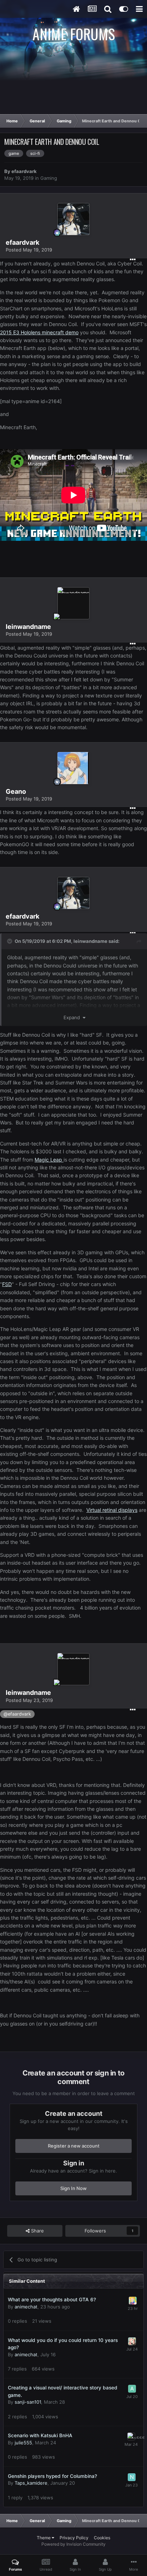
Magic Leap (49, 1160)
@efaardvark (17, 1714)
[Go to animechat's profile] (133, 2301)
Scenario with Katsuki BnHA (40, 2435)
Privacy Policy (74, 2538)
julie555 (23, 2443)
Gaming (49, 178)
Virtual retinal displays (112, 1510)
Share (37, 2231)
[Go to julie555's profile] (131, 2437)
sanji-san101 (28, 2402)
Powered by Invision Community (73, 2544)
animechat (26, 2307)
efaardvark (24, 171)
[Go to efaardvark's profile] (73, 219)
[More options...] (133, 260)
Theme (44, 2538)
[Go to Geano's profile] (73, 768)
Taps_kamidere (31, 2483)
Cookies (102, 2538)
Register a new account (74, 2146)
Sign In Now (73, 2188)
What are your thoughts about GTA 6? (52, 2300)
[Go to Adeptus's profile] (132, 2389)
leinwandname (90, 941)
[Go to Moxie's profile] (132, 2341)
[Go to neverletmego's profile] (132, 2477)
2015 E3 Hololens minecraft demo (39, 332)
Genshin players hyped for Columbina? (52, 2476)
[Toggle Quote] (10, 941)
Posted (29, 250)
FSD (7, 1284)
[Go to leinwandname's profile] (73, 603)
